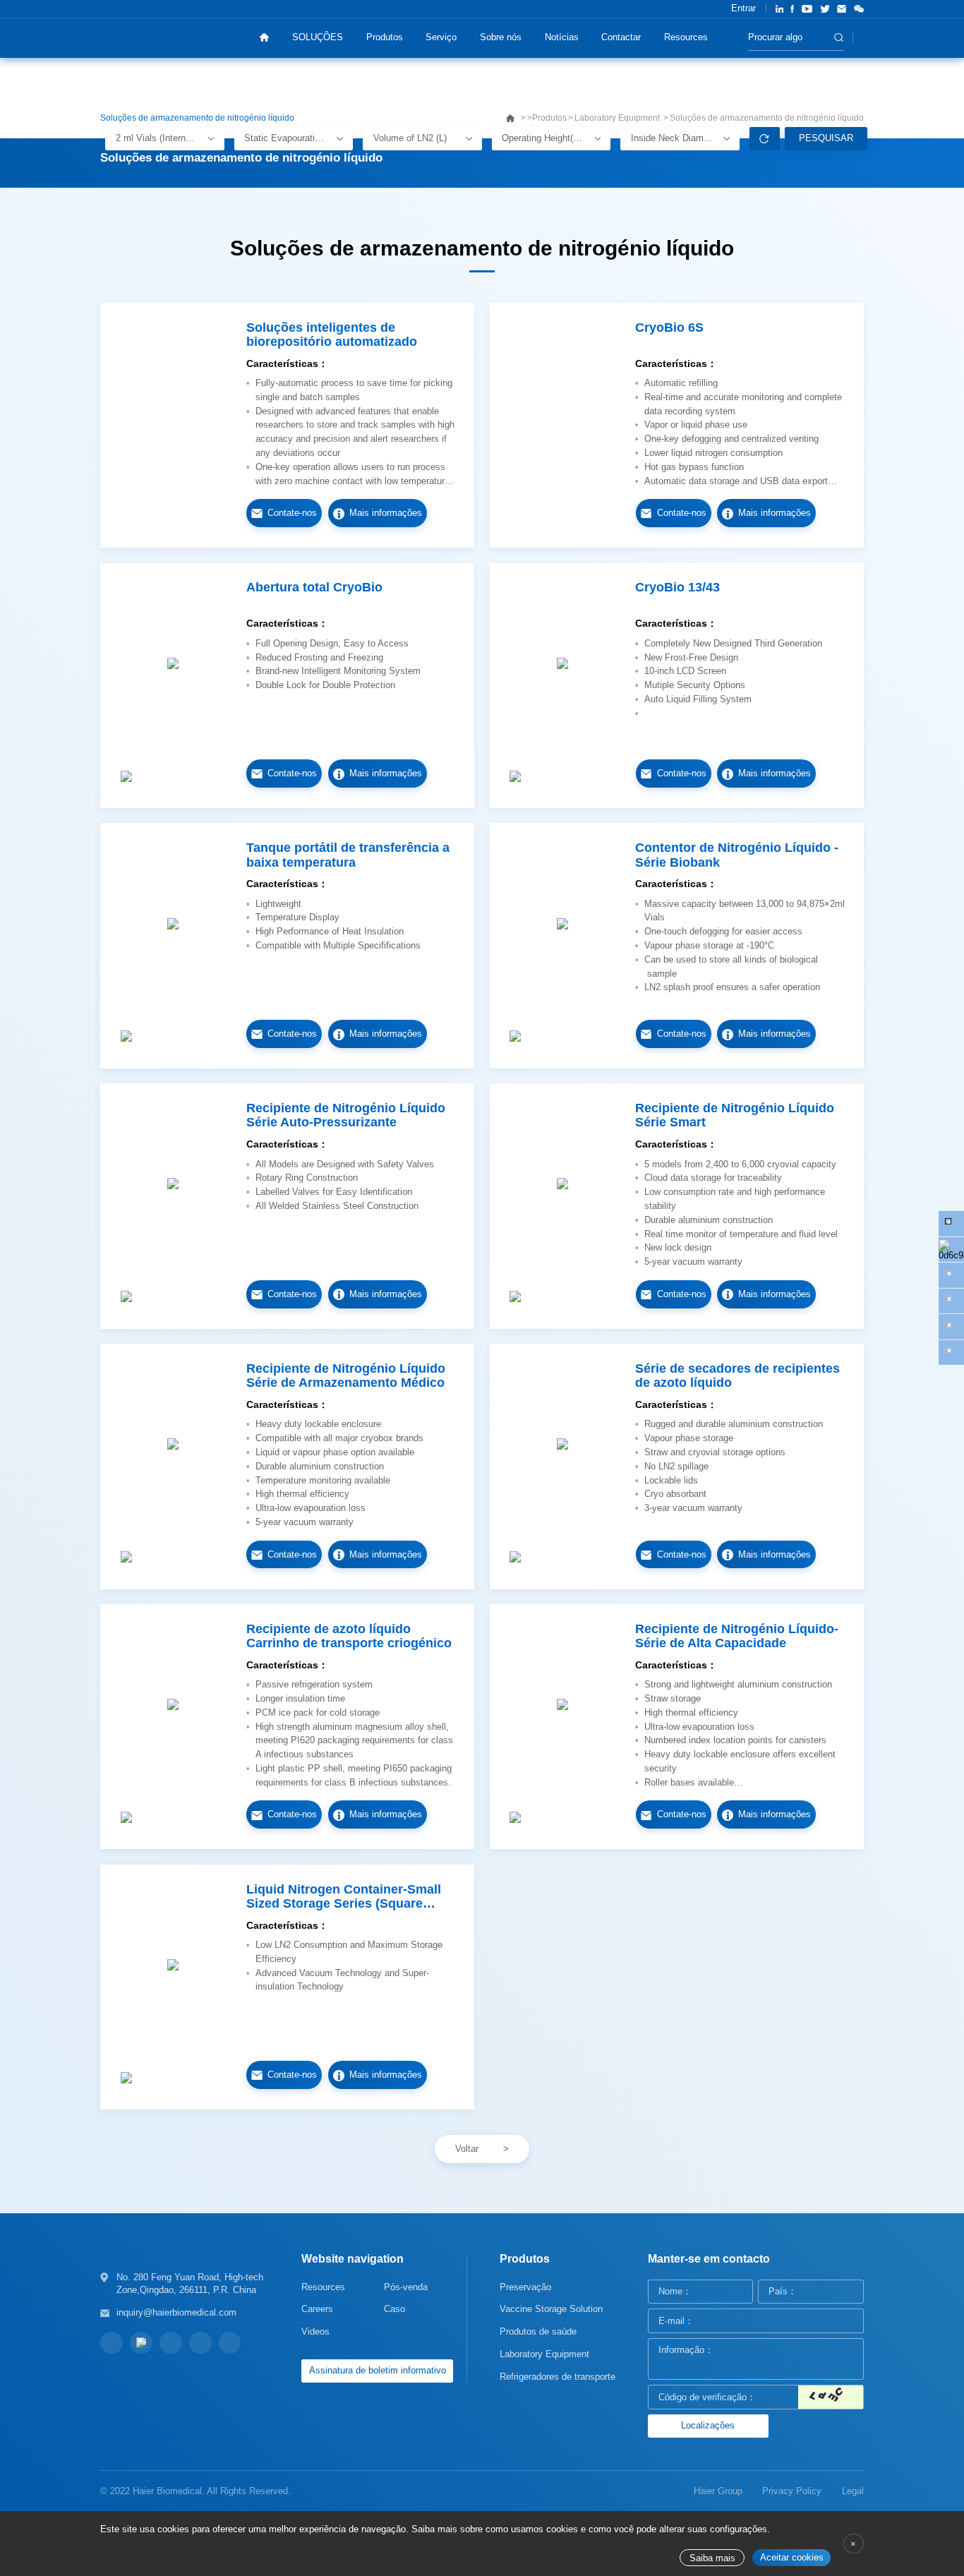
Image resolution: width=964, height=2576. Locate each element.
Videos (315, 2331)
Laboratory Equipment (618, 118)
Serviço (441, 37)
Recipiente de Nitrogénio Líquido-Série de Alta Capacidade (737, 1636)
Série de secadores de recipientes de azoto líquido (737, 1376)
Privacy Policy (792, 2491)
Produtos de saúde (538, 2331)
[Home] (264, 38)
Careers (317, 2309)
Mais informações (386, 513)
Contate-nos (292, 513)
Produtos (385, 37)
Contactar (621, 37)
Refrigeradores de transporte (558, 2377)
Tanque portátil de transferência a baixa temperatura (348, 855)
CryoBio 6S (669, 327)
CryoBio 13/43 (677, 587)
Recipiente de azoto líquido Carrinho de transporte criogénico (349, 1636)
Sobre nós (501, 37)
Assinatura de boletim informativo (378, 2370)
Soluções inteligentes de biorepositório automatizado (332, 335)
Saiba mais (712, 2558)
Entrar (743, 8)
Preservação (525, 2287)
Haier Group (718, 2491)
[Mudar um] (831, 2397)
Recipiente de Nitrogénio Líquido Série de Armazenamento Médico (346, 1376)
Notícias (562, 37)
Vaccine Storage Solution (551, 2309)
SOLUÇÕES (318, 37)
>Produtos (547, 118)
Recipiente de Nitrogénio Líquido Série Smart (735, 1115)
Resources (686, 37)
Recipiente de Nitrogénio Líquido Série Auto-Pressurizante (346, 1115)
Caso (394, 2309)
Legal (853, 2491)
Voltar (467, 2149)
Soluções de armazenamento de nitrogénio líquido (767, 118)
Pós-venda (406, 2287)
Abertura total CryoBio (314, 587)
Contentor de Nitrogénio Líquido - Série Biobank (737, 855)
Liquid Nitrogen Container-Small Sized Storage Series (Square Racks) (344, 1897)
